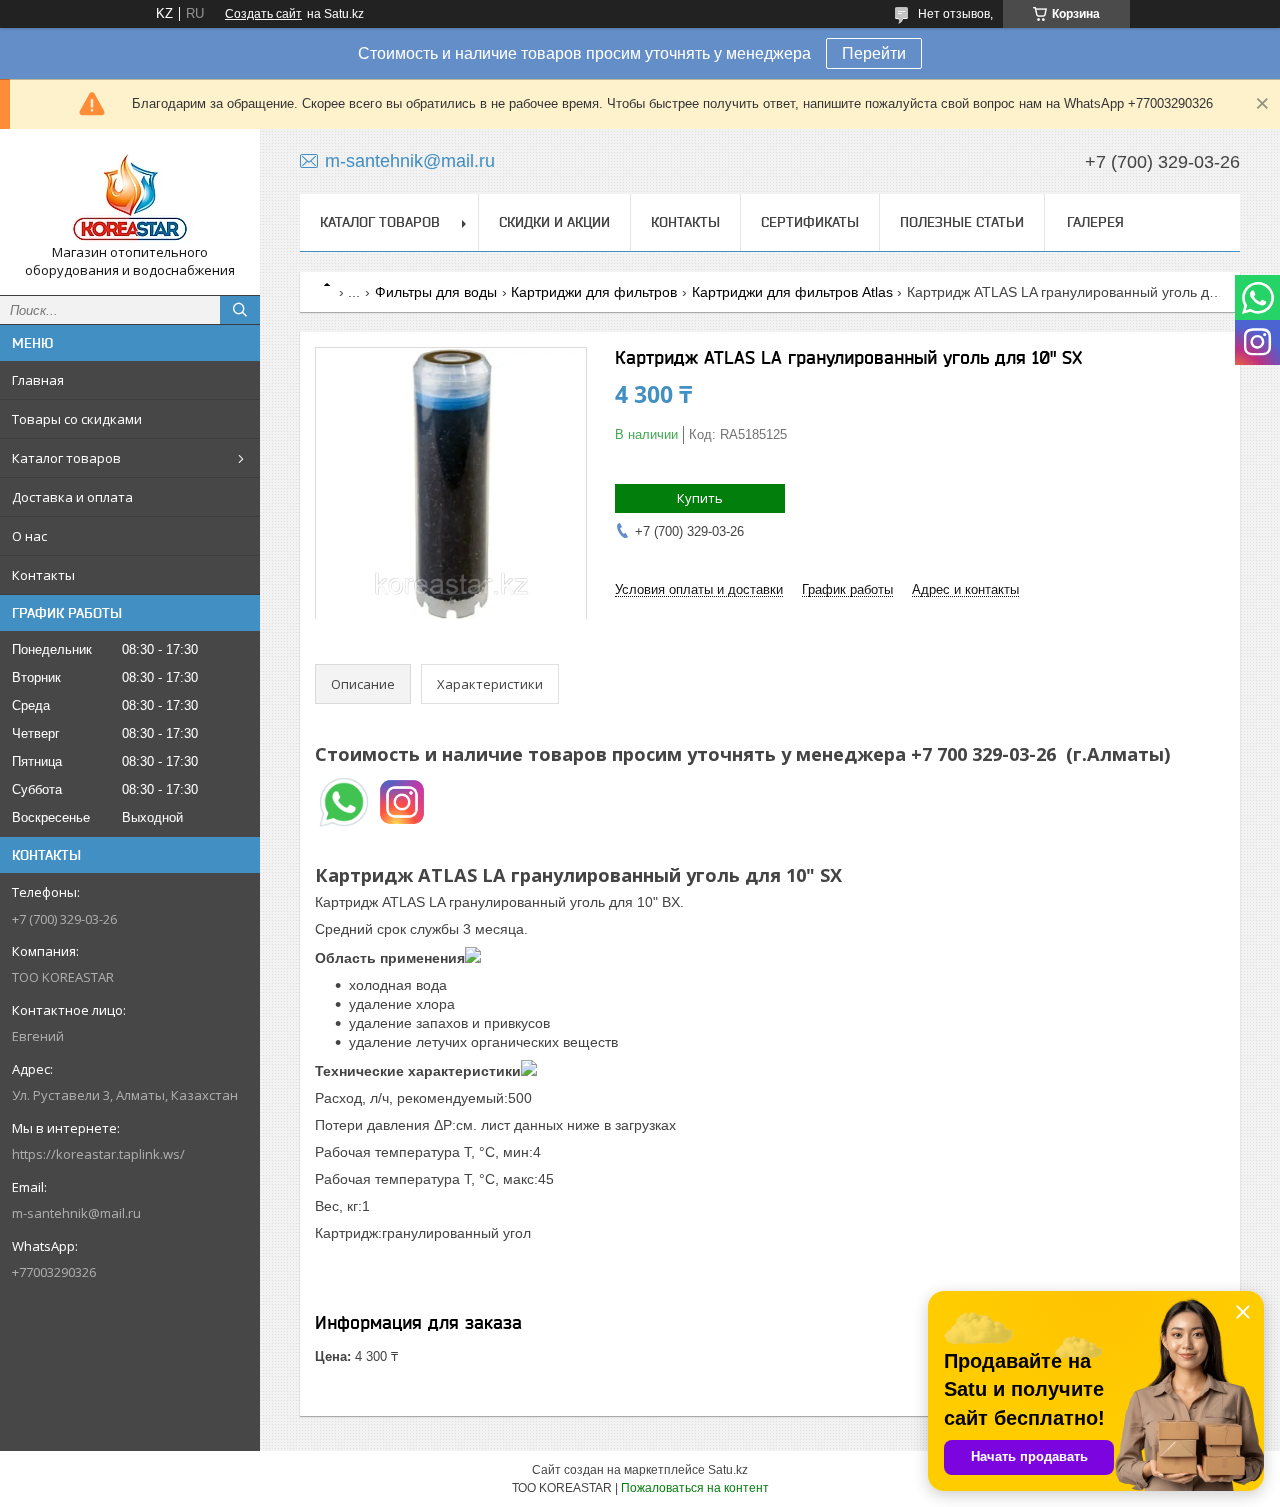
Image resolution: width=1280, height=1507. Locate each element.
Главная (38, 380)
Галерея (1095, 222)
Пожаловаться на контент (695, 1488)
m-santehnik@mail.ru (76, 1213)
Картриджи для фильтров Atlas (792, 292)
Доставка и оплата (72, 497)
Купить (700, 498)
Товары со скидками (77, 419)
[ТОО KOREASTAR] (130, 194)
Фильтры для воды (436, 292)
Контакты (43, 575)
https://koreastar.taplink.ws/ (98, 1154)
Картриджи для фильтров (594, 292)
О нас (29, 536)
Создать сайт (263, 14)
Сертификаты (810, 222)
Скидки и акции (554, 222)
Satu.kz (728, 1470)
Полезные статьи (962, 222)
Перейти (874, 53)
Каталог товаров (66, 458)
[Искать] (240, 310)
